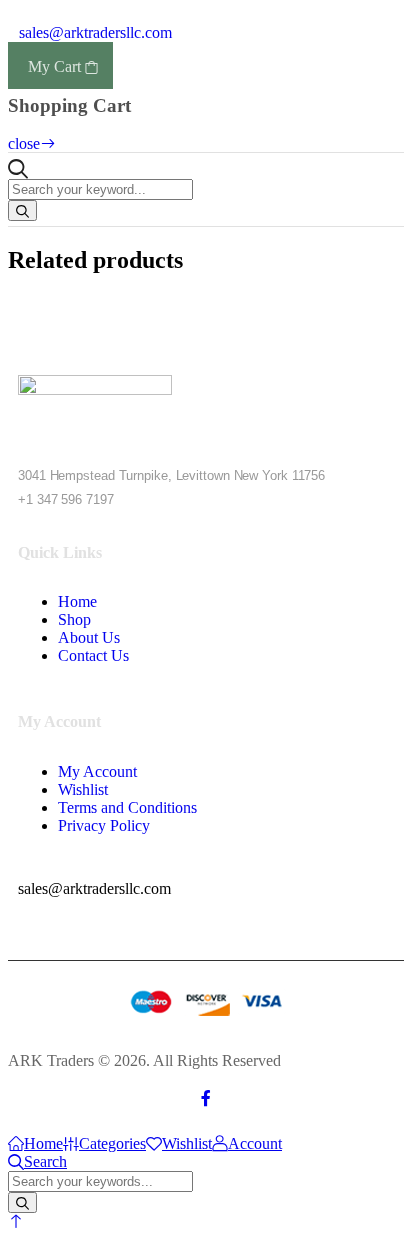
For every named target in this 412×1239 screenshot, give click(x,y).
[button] (16, 1221)
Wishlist (83, 789)
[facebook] (206, 1099)
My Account (97, 771)
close (24, 143)
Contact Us (93, 655)
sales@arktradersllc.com (93, 32)
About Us (89, 637)
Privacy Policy (104, 825)
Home (77, 601)
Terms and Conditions (127, 807)
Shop (74, 619)
